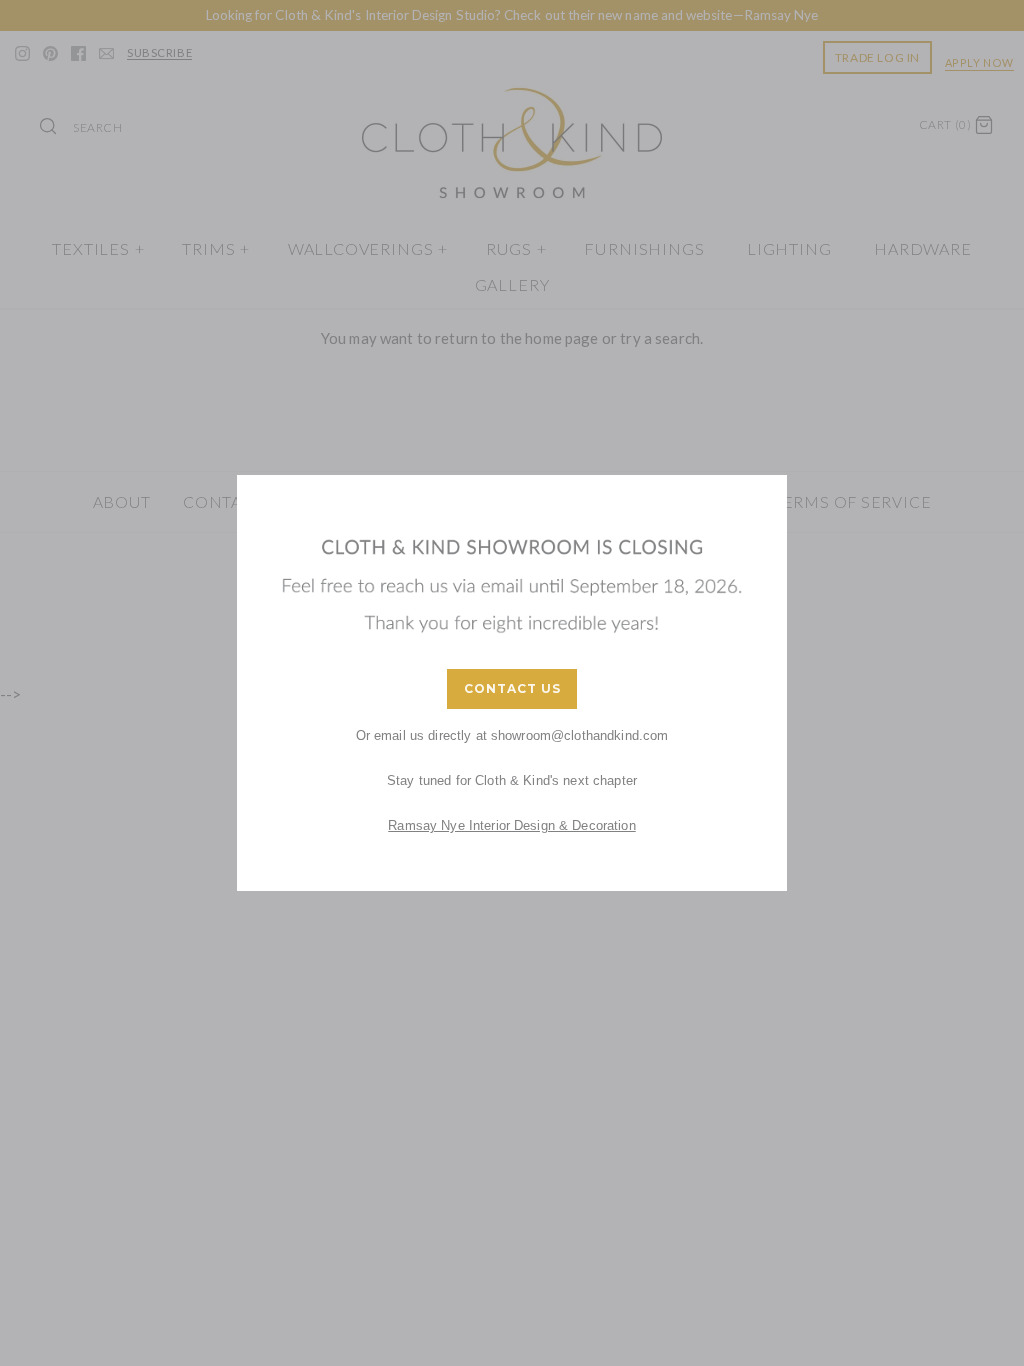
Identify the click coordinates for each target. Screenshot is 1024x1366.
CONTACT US (512, 688)
